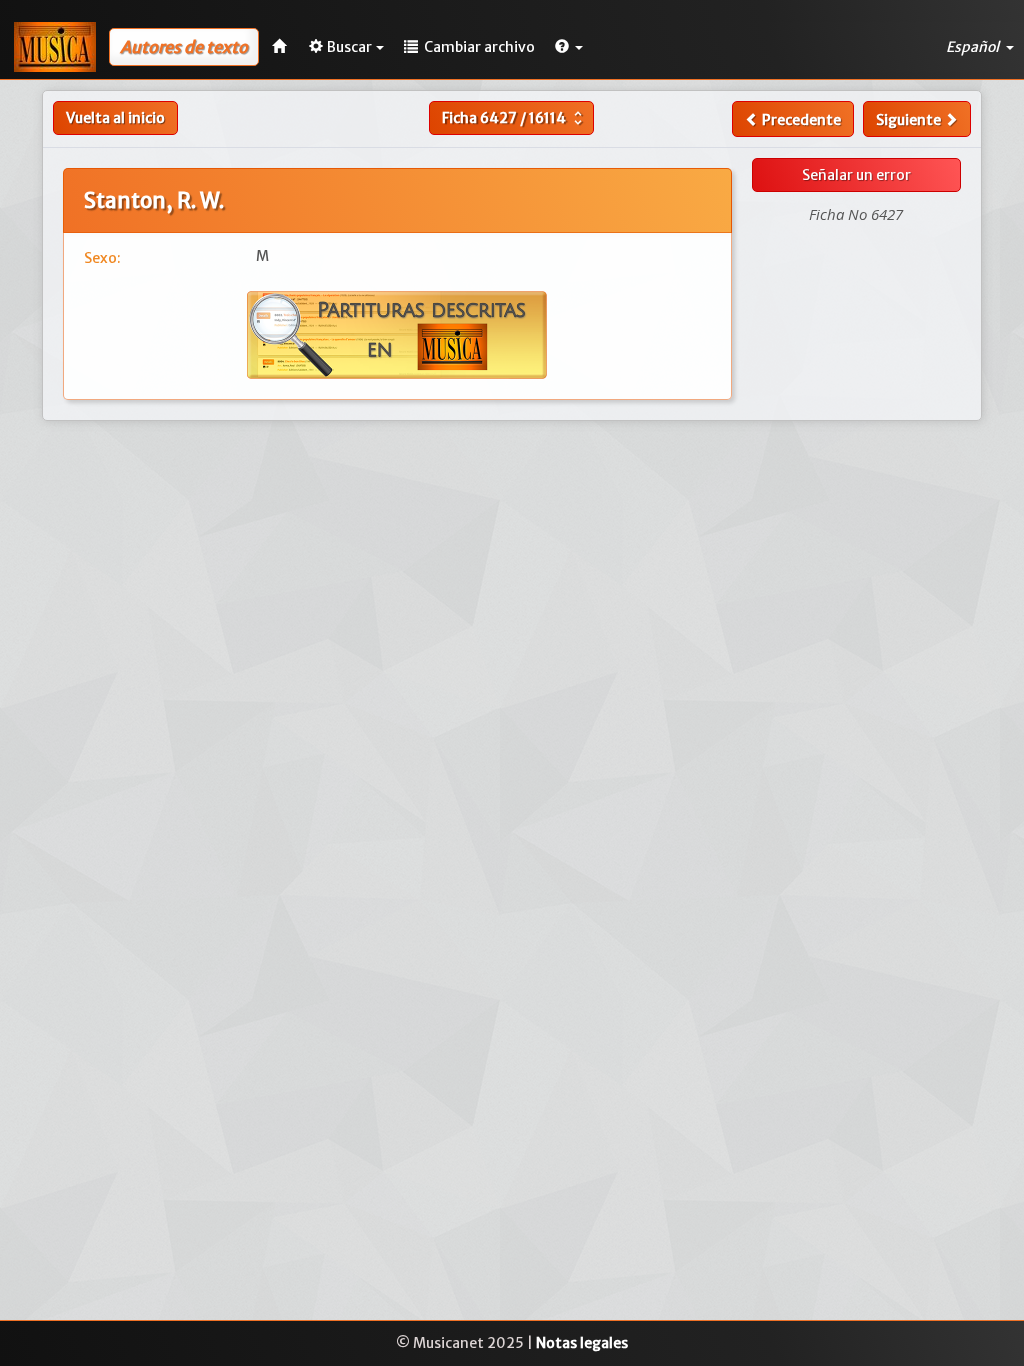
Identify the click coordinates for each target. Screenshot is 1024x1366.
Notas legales (582, 1343)
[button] (569, 47)
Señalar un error (856, 175)
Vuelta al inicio (115, 118)
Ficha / (514, 118)
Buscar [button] (349, 47)
